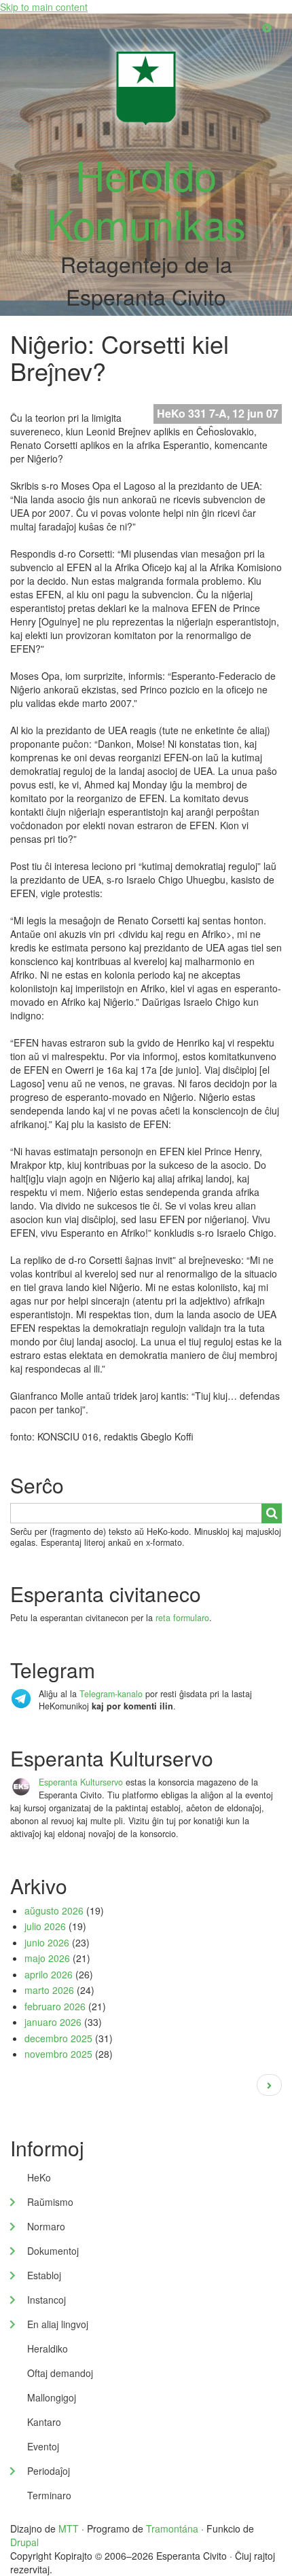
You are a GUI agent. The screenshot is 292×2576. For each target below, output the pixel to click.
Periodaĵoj (49, 2471)
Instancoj (47, 2300)
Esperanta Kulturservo (81, 1782)
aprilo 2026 (49, 1974)
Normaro (46, 2226)
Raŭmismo (50, 2202)
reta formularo (182, 1618)
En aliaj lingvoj (58, 2324)
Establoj (44, 2275)
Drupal (24, 2542)
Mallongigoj (52, 2397)
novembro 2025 (58, 2054)
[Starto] (146, 87)
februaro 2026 (55, 2006)
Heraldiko (48, 2348)
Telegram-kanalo (111, 1694)
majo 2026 (47, 1958)
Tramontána (172, 2528)
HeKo (39, 2177)
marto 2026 (49, 1990)
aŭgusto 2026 (54, 1910)
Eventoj (43, 2446)
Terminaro (49, 2495)
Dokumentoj (53, 2251)
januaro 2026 (53, 2022)
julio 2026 (45, 1926)
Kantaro (44, 2422)
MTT (69, 2528)
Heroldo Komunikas (146, 198)
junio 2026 (47, 1942)
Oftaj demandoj (60, 2373)
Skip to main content (44, 7)
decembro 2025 (58, 2038)
